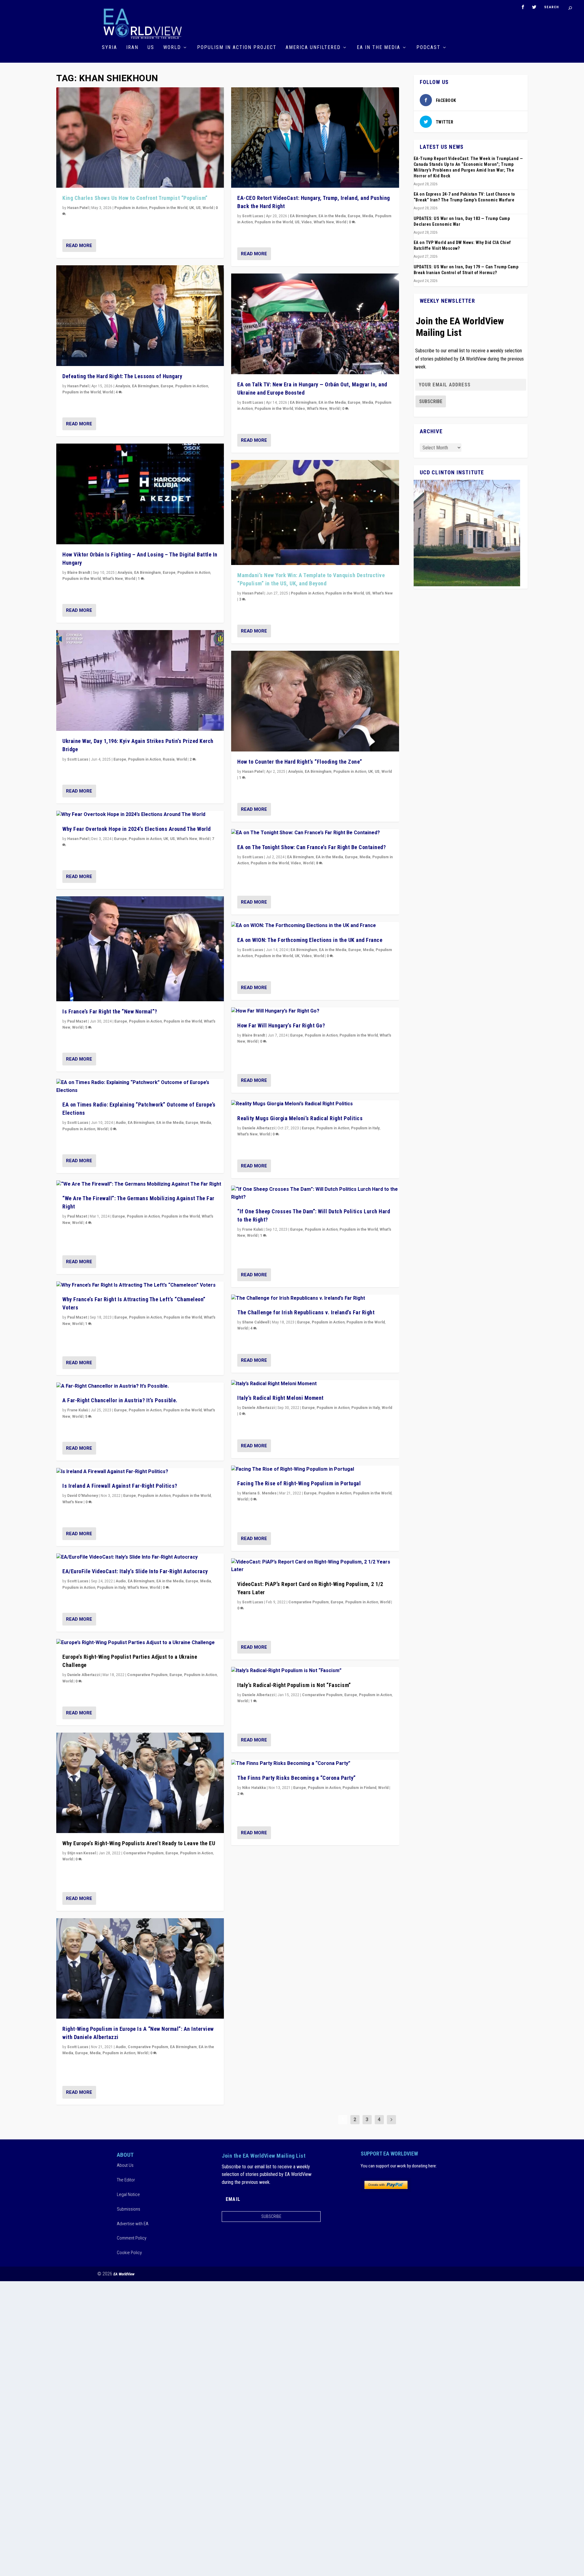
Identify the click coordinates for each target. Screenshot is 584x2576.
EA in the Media (379, 48)
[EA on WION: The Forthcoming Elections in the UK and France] (315, 926)
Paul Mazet (77, 1021)
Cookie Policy (129, 2253)
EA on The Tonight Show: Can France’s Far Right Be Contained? (311, 847)
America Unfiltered (313, 48)
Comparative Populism (147, 1675)
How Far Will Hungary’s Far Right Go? (281, 1025)
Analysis (123, 386)
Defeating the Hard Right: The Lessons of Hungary (122, 376)
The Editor (126, 2180)
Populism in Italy (111, 1588)
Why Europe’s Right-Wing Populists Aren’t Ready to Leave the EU (139, 1843)
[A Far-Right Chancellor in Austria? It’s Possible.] (140, 1386)
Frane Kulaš (78, 1410)
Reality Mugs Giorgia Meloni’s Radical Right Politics (300, 1118)
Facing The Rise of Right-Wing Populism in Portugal (299, 1483)
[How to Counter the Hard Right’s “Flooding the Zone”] (315, 701)
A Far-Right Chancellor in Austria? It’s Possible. (120, 1400)
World (172, 48)
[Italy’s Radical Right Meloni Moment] (315, 1384)
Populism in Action (131, 208)
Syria (109, 48)
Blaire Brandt (79, 573)
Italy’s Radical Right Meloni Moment (280, 1398)
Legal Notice (128, 2194)
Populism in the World (168, 208)
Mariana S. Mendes (259, 1493)
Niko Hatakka (254, 1788)
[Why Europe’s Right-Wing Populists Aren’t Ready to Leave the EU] (140, 1783)
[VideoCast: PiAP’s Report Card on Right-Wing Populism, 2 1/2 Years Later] (315, 1566)
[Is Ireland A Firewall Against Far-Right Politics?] (140, 1472)
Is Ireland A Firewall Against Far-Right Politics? (120, 1486)
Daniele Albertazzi (83, 1675)
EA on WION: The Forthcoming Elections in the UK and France (310, 940)
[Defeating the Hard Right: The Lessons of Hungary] (140, 316)
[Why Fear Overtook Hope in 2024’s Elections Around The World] (140, 815)
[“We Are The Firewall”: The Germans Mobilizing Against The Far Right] (140, 1184)
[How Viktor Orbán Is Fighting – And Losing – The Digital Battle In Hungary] (140, 494)
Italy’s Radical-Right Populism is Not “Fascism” (294, 1685)
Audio (121, 1123)
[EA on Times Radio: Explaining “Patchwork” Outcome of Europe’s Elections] (140, 1087)
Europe (167, 386)
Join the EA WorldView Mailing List (460, 327)
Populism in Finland (359, 1788)
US (151, 48)
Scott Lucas (78, 759)
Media (206, 1123)
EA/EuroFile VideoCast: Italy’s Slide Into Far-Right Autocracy (135, 1571)
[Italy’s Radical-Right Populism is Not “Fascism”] (315, 1671)
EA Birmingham (145, 386)
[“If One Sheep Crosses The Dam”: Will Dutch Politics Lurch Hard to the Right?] (315, 1193)
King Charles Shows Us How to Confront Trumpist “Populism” (135, 198)
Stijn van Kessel (82, 1853)
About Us (125, 2165)
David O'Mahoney (83, 1496)
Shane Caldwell (256, 1322)
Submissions (129, 2209)
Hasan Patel (78, 208)
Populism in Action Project (237, 48)
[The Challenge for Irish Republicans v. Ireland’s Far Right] (315, 1298)
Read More (79, 246)
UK (192, 208)
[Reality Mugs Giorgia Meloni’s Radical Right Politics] (315, 1104)
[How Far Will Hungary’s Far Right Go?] (315, 1011)
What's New (113, 579)
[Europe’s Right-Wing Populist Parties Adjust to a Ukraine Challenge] (140, 1643)
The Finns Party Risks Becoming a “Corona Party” (297, 1778)
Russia (169, 759)
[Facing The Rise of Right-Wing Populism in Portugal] (315, 1469)
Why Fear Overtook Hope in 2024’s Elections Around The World (137, 829)
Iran (132, 48)
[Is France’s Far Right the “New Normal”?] (140, 949)
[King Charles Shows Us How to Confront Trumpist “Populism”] (140, 138)
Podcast (428, 48)
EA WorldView (124, 2274)
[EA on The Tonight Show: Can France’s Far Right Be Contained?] (315, 833)
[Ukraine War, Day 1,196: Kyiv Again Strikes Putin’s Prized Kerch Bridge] (140, 680)
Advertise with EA (133, 2224)
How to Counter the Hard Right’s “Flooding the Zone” (300, 762)
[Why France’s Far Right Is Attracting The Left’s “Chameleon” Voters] (140, 1285)
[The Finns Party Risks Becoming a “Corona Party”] (315, 1764)
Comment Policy (132, 2238)
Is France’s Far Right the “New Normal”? (110, 1011)
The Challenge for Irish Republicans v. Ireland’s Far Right (306, 1312)
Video (307, 222)
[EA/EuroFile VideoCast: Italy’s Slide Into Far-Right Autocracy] (140, 1557)
